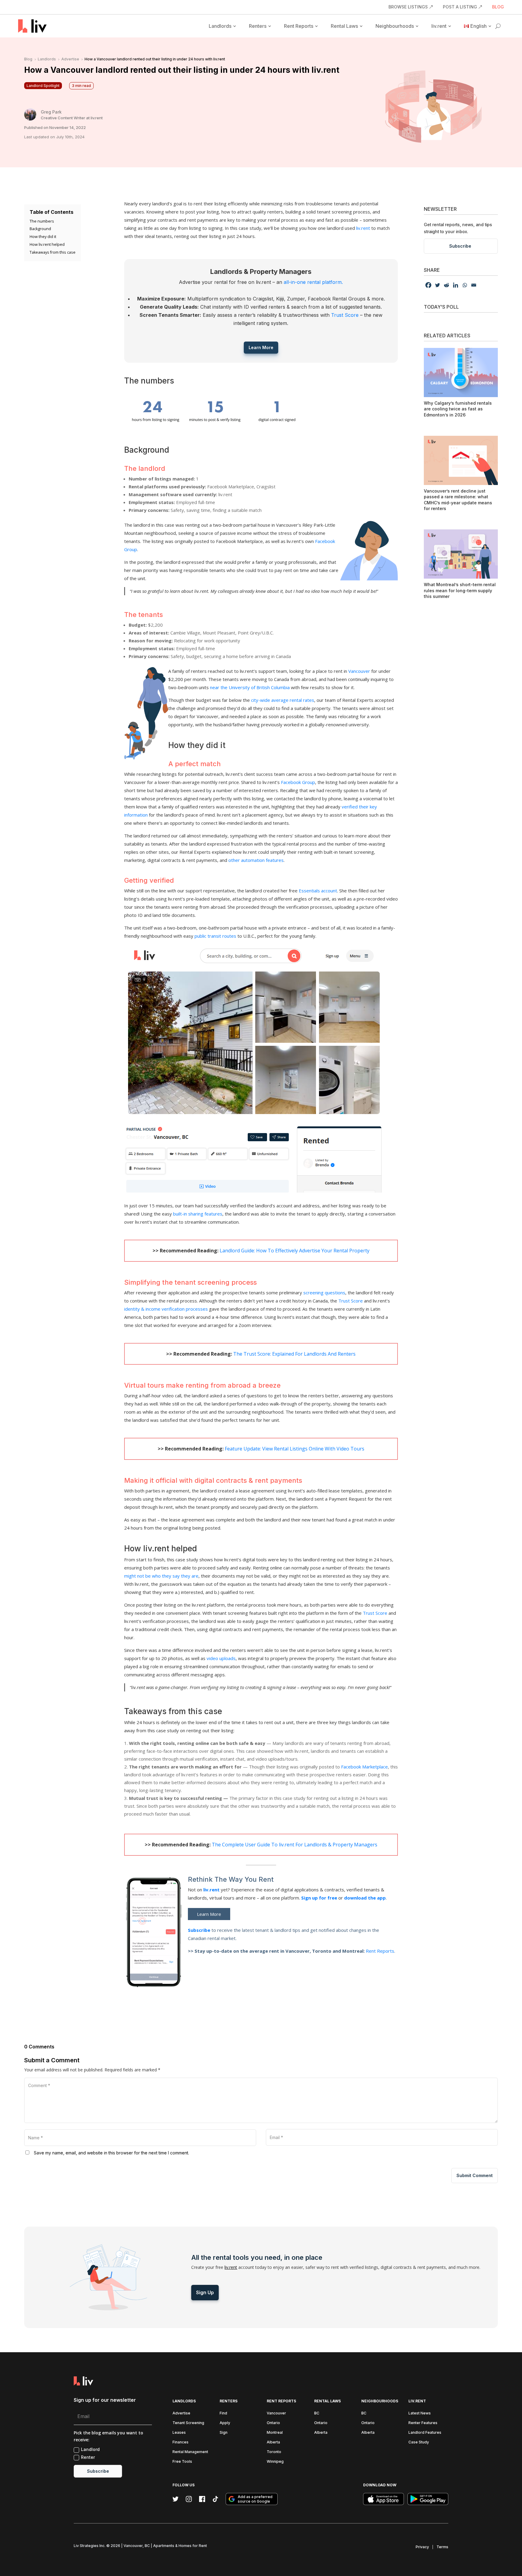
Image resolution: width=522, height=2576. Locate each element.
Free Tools (182, 2461)
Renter (88, 2457)
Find (223, 2413)
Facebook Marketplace (364, 1767)
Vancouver (359, 671)
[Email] (474, 285)
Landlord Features (425, 2432)
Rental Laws (344, 26)
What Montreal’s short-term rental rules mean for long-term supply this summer (460, 590)
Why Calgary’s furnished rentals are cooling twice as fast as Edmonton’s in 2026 (458, 409)
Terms (442, 2547)
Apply (225, 2423)
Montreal (275, 2432)
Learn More (261, 347)
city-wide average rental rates (283, 700)
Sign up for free (319, 1898)
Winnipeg (275, 2461)
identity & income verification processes (166, 1309)
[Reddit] (446, 285)
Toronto (274, 2452)
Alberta (273, 2442)
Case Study (419, 2442)
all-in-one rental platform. (313, 282)
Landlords (220, 26)
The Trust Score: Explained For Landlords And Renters (294, 1354)
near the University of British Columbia (250, 687)
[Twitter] (437, 285)
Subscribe (199, 1930)
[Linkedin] (456, 285)
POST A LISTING (460, 7)
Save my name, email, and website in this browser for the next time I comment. (111, 2153)
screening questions (324, 1293)
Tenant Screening (188, 2423)
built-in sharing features (198, 1214)
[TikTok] (215, 2499)
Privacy (422, 2547)
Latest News (420, 2413)
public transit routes (215, 936)
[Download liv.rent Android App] (428, 2499)
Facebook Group (298, 782)
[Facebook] (428, 285)
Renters (258, 26)
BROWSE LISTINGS (408, 7)
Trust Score (345, 315)
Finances (180, 2442)
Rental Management (190, 2452)
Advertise (181, 2413)
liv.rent (439, 26)
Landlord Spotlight (43, 86)
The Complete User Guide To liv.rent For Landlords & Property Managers (295, 1845)
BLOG (498, 7)
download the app (365, 1898)
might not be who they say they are (161, 1576)
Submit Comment (475, 2175)
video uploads (221, 1658)
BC (317, 2413)
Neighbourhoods (395, 26)
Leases (179, 2432)
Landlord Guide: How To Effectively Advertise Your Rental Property (295, 1251)
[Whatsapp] (465, 285)
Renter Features (423, 2423)
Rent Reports (299, 26)
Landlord (90, 2449)
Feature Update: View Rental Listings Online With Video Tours (295, 1449)
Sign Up (205, 2292)
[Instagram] (189, 2499)
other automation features (256, 860)
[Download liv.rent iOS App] (383, 2499)
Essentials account (318, 891)
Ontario (273, 2423)
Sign (224, 2432)
